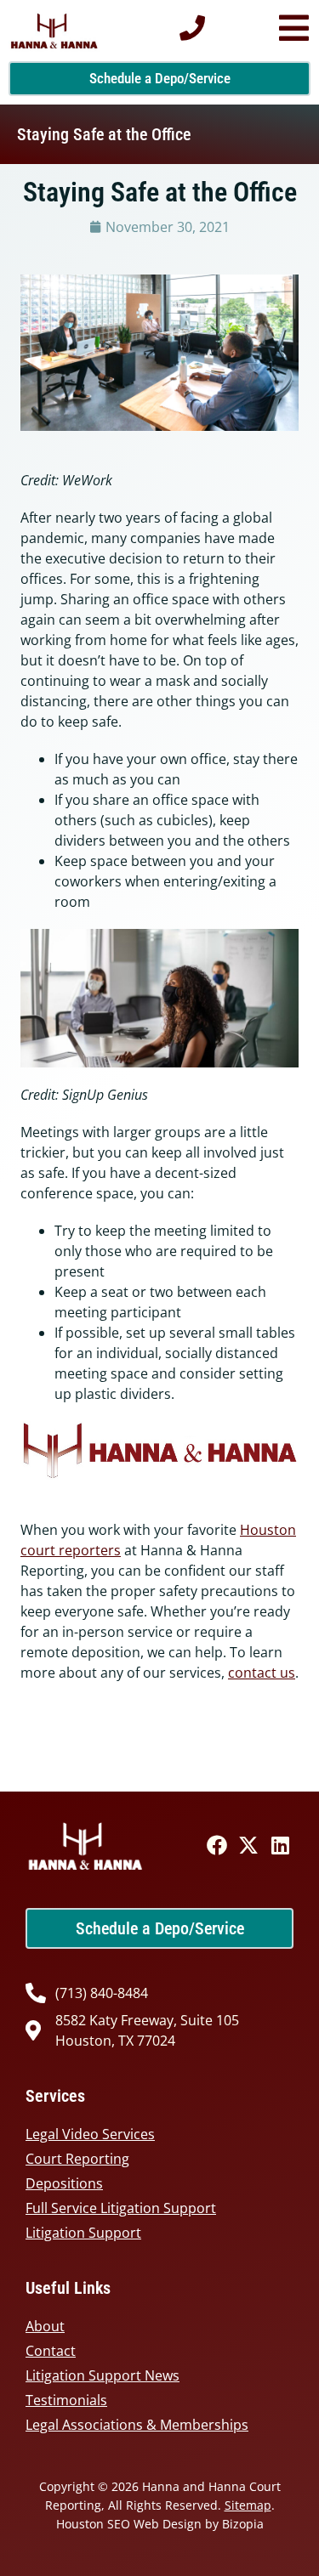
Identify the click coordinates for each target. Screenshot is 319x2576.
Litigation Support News (103, 2375)
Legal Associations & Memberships (137, 2425)
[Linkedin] (280, 1845)
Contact (51, 2351)
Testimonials (66, 2400)
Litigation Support (83, 2233)
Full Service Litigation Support (121, 2208)
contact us (262, 1673)
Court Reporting (77, 2159)
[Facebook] (217, 1845)
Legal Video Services (90, 2134)
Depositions (64, 2183)
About (45, 2326)
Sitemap (248, 2505)
